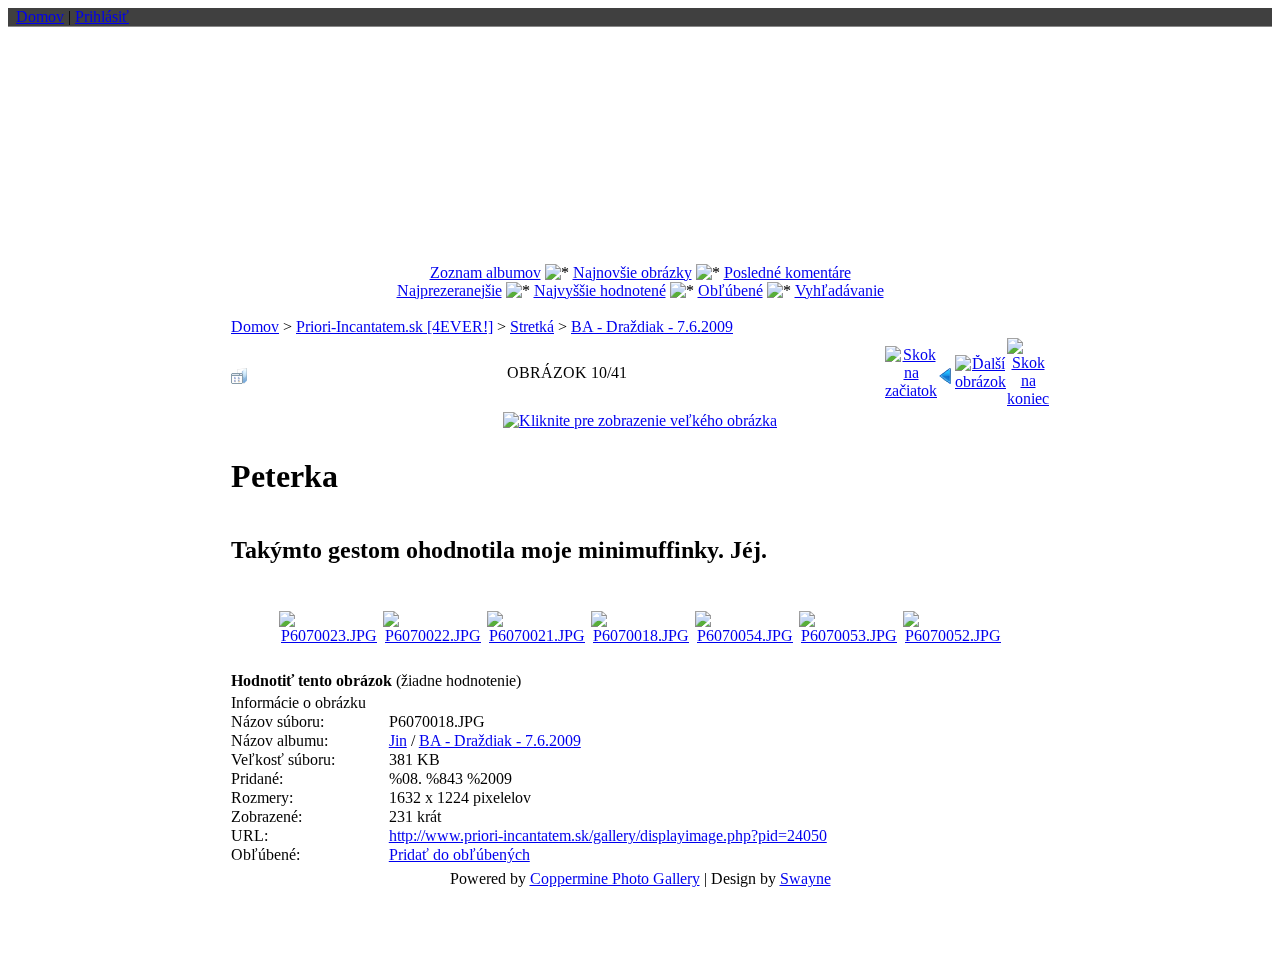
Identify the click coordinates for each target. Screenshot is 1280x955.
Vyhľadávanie (839, 290)
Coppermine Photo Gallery (615, 878)
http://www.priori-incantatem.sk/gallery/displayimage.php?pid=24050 (608, 835)
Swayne (805, 878)
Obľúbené (730, 290)
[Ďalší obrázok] (980, 367)
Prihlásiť (102, 16)
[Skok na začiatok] (911, 367)
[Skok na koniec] (1028, 367)
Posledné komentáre (787, 272)
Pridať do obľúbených (459, 854)
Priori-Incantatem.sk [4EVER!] (394, 326)
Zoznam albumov (485, 272)
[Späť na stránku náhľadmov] (239, 370)
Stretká (532, 326)
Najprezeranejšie (449, 290)
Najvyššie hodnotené (600, 290)
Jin (398, 740)
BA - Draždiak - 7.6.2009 (652, 326)
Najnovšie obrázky (632, 272)
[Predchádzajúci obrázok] (946, 370)
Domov (40, 16)
